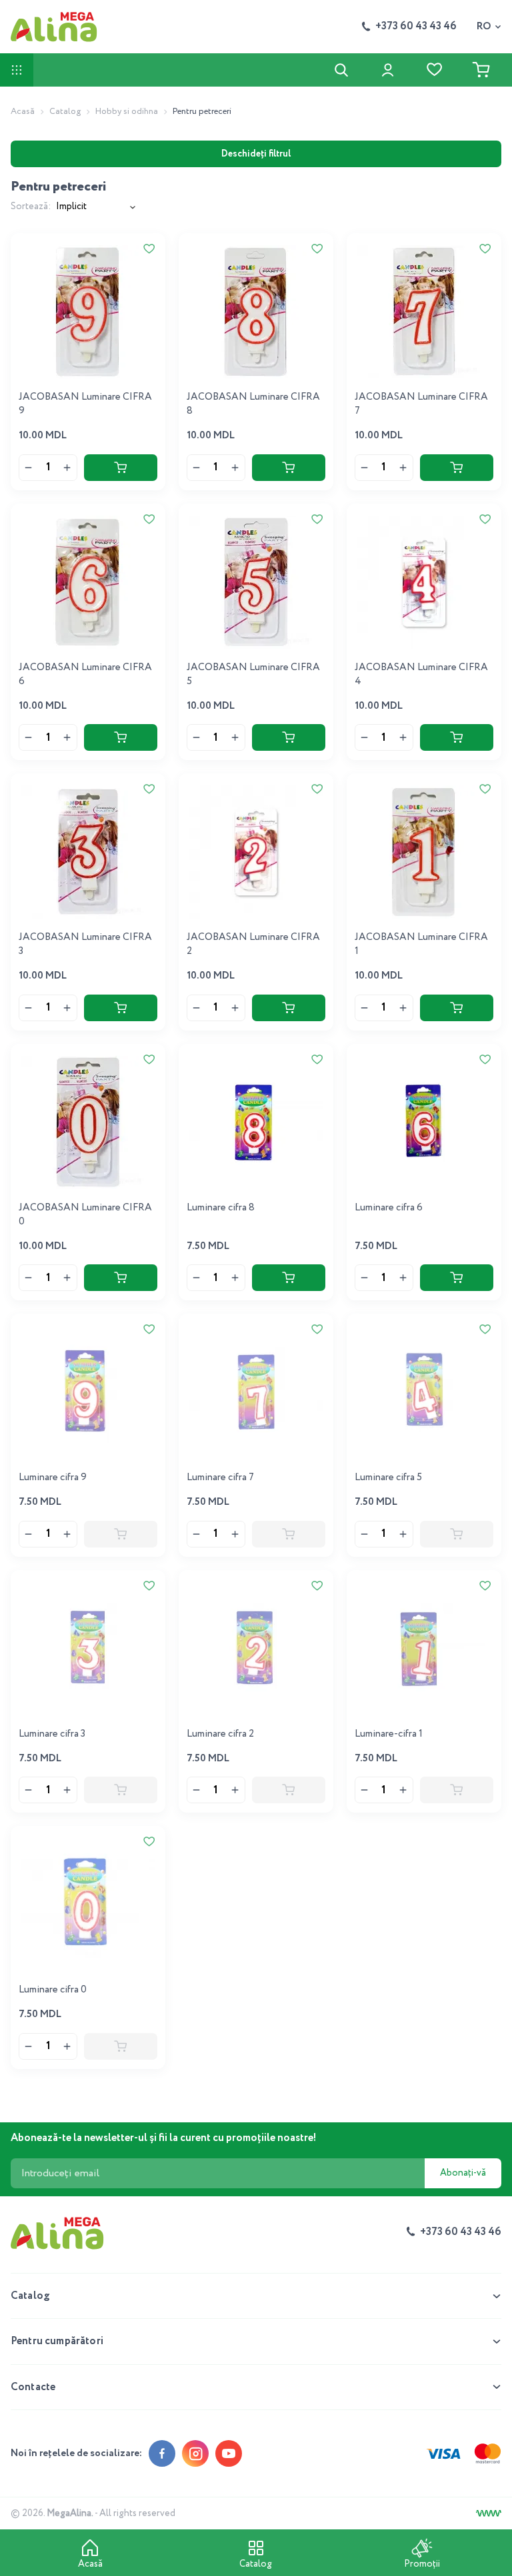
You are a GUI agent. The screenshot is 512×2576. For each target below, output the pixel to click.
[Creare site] (489, 2513)
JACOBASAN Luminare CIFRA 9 (85, 404)
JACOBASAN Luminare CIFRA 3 (85, 944)
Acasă (23, 112)
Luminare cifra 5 (388, 1478)
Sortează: (31, 207)
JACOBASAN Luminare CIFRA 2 (253, 944)
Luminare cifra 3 (52, 1734)
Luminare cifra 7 (220, 1478)
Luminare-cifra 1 (389, 1734)
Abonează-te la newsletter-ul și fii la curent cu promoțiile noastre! (164, 2138)
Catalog (65, 112)
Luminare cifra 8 (221, 1208)
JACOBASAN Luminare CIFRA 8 (253, 404)
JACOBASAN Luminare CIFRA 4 (421, 674)
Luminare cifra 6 (389, 1208)
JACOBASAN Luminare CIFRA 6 (85, 674)
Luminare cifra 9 (53, 1478)
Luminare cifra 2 (220, 1734)
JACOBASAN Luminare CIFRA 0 (85, 1215)
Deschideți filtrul (256, 154)
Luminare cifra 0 (53, 1990)
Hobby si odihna (127, 112)
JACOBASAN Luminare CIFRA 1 (421, 944)
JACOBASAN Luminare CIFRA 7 (421, 404)
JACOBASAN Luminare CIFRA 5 (253, 674)
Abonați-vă (463, 2173)
